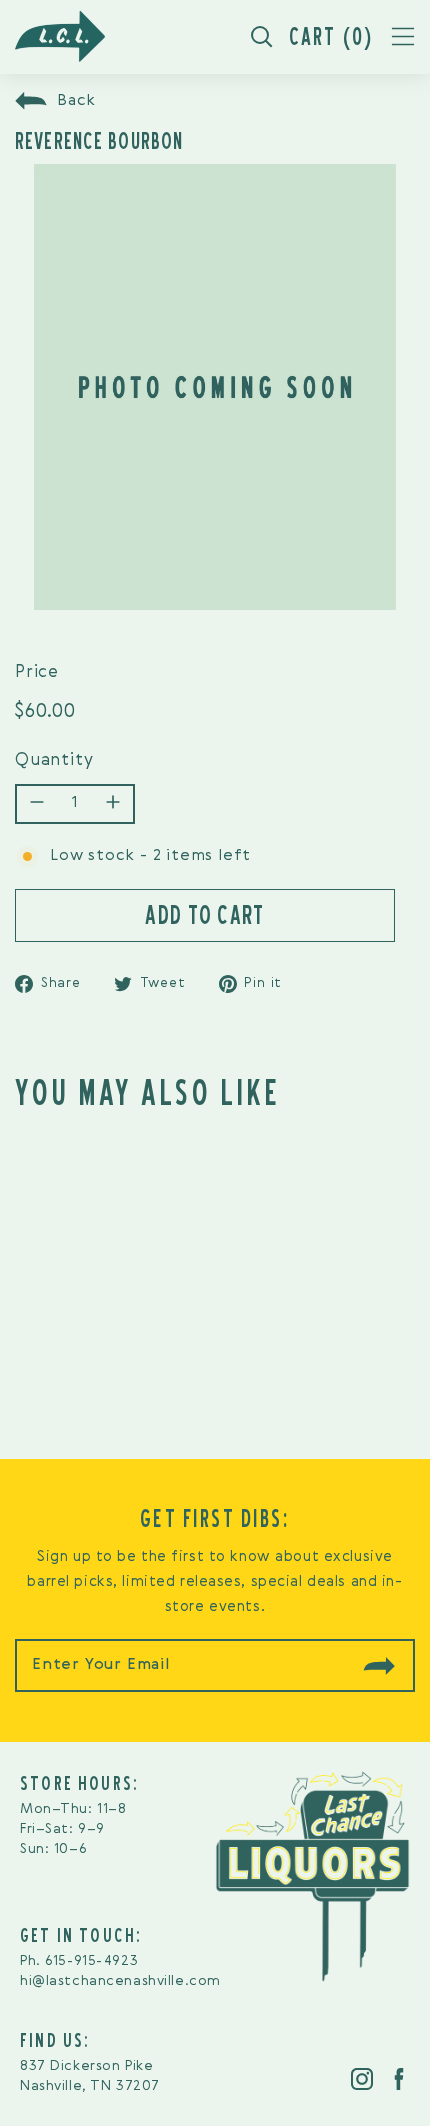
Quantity (54, 760)
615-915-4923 (91, 1961)
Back (76, 101)
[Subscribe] (379, 1666)
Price (37, 672)
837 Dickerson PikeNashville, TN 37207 (90, 2076)
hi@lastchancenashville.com (120, 1981)
